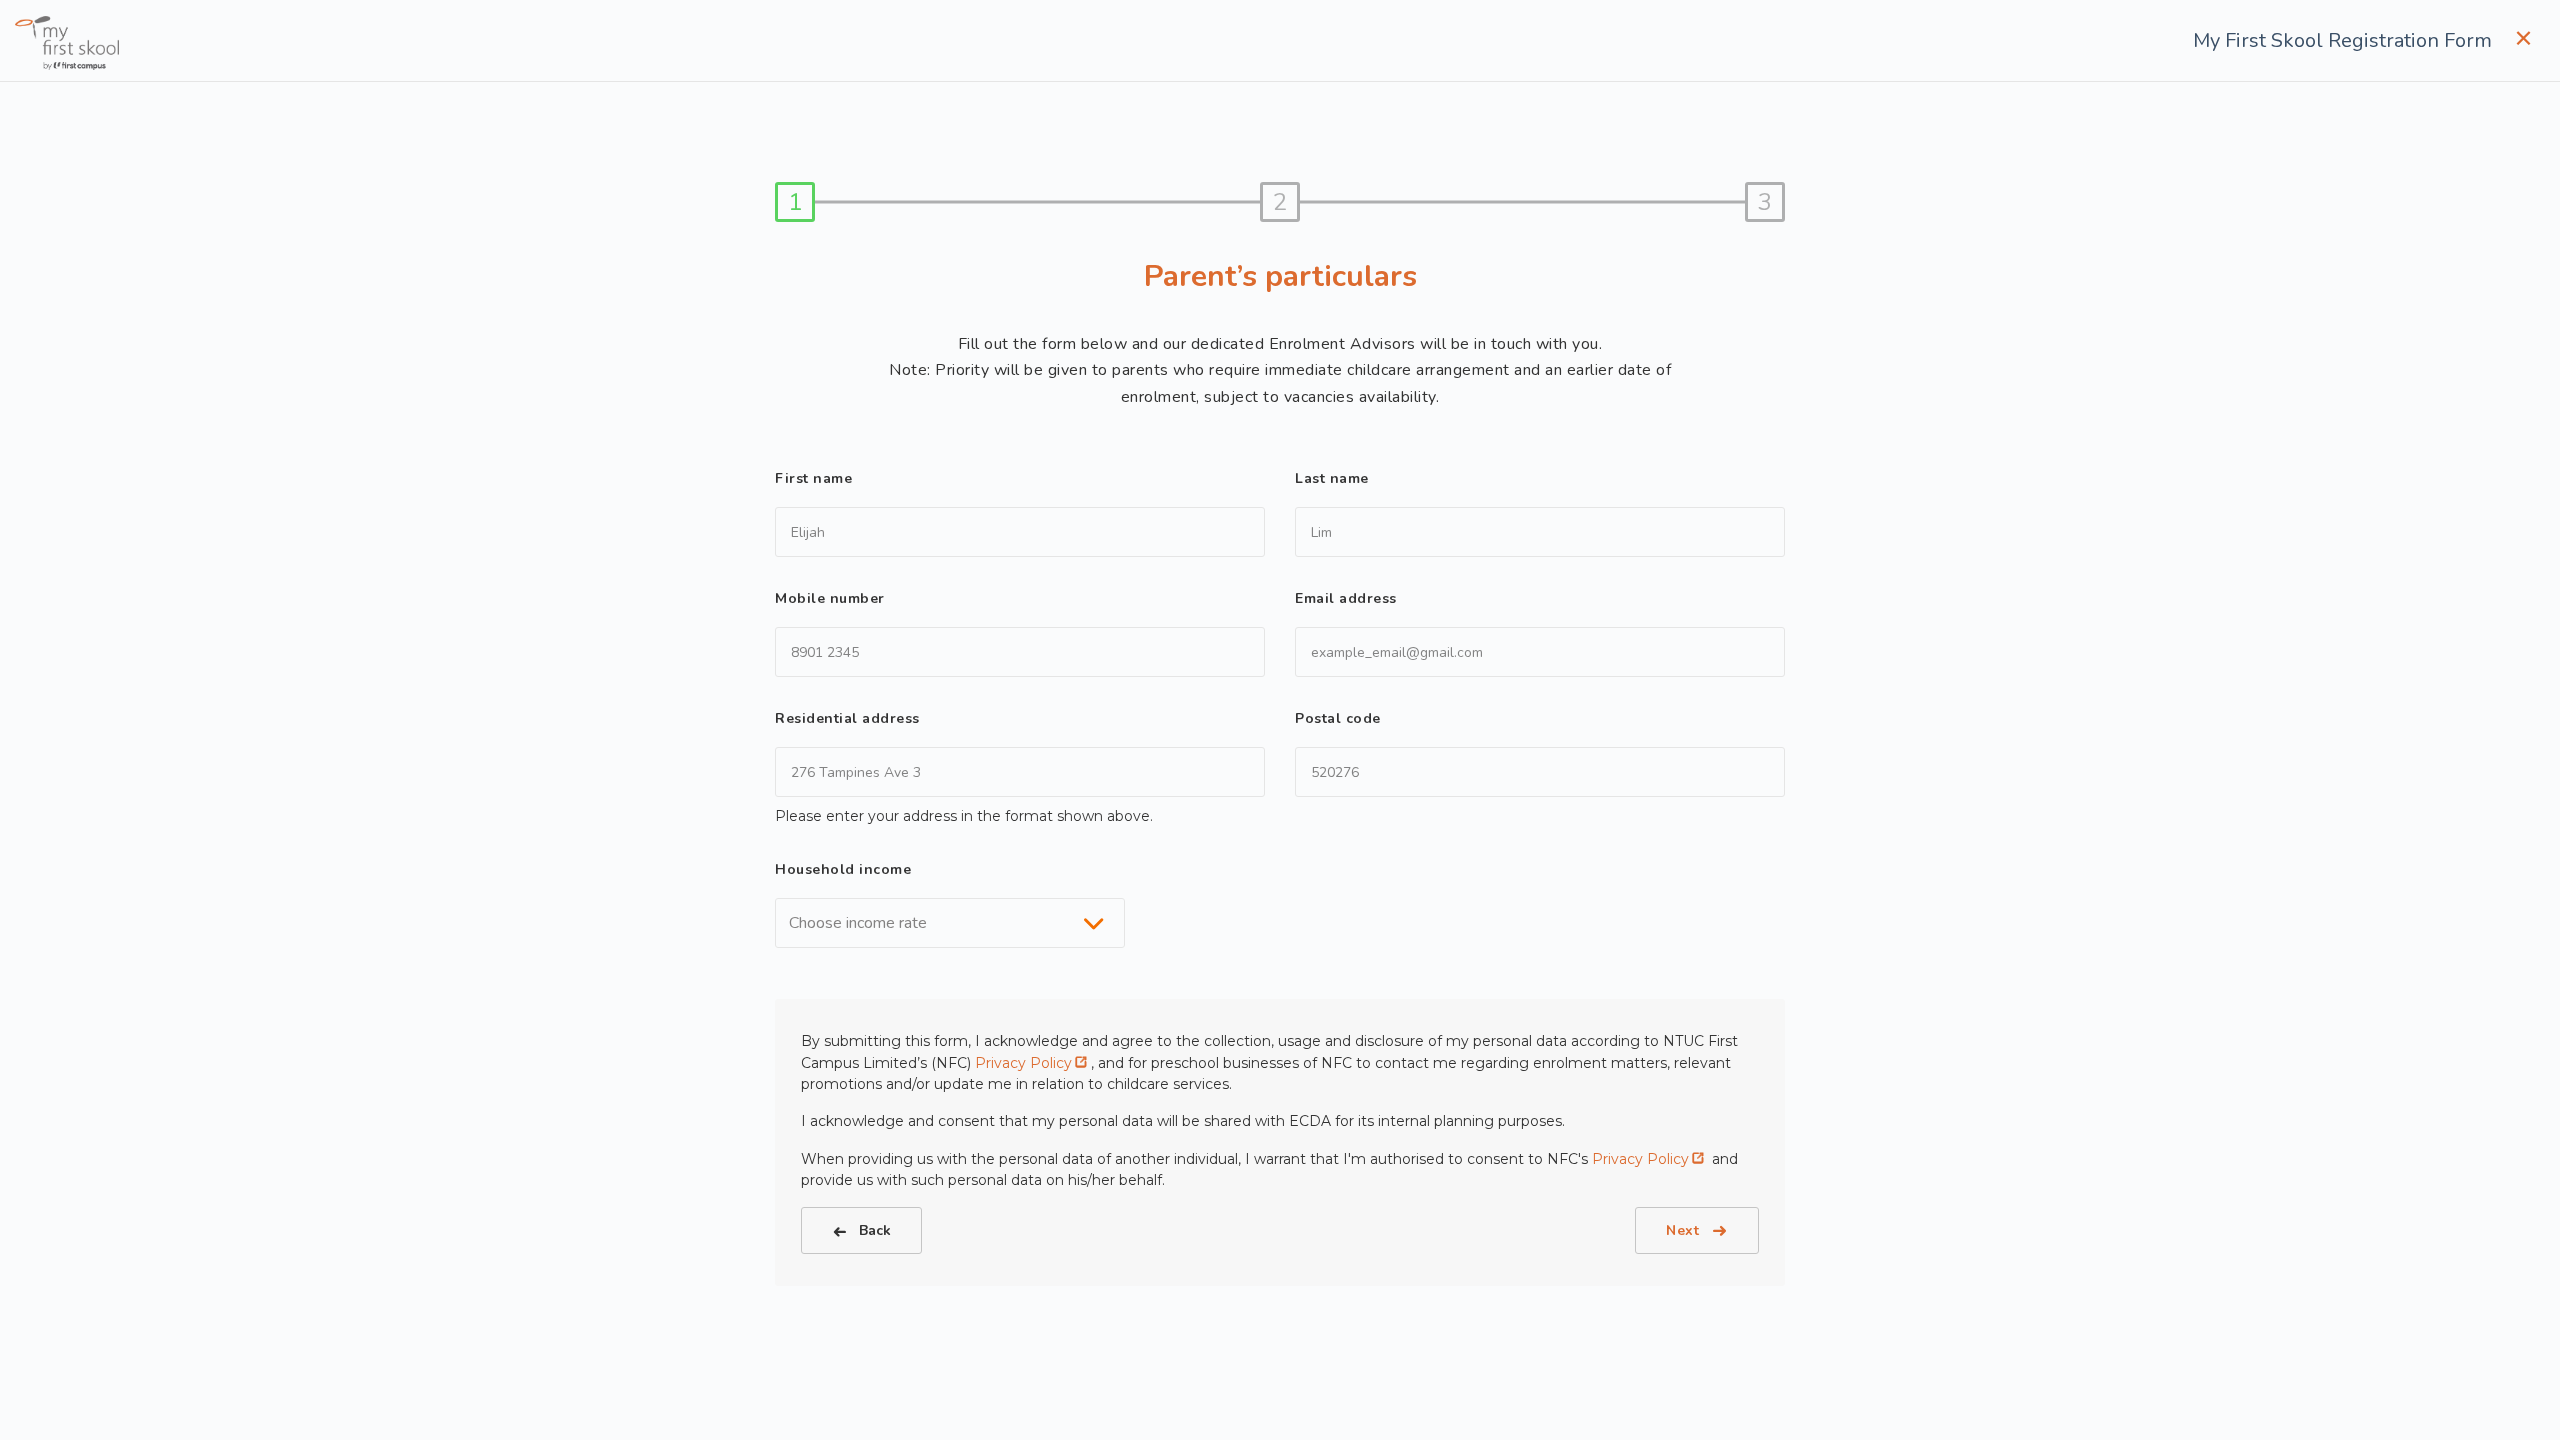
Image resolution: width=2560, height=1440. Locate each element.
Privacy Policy (1023, 1063)
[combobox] (950, 923)
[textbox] (864, 923)
